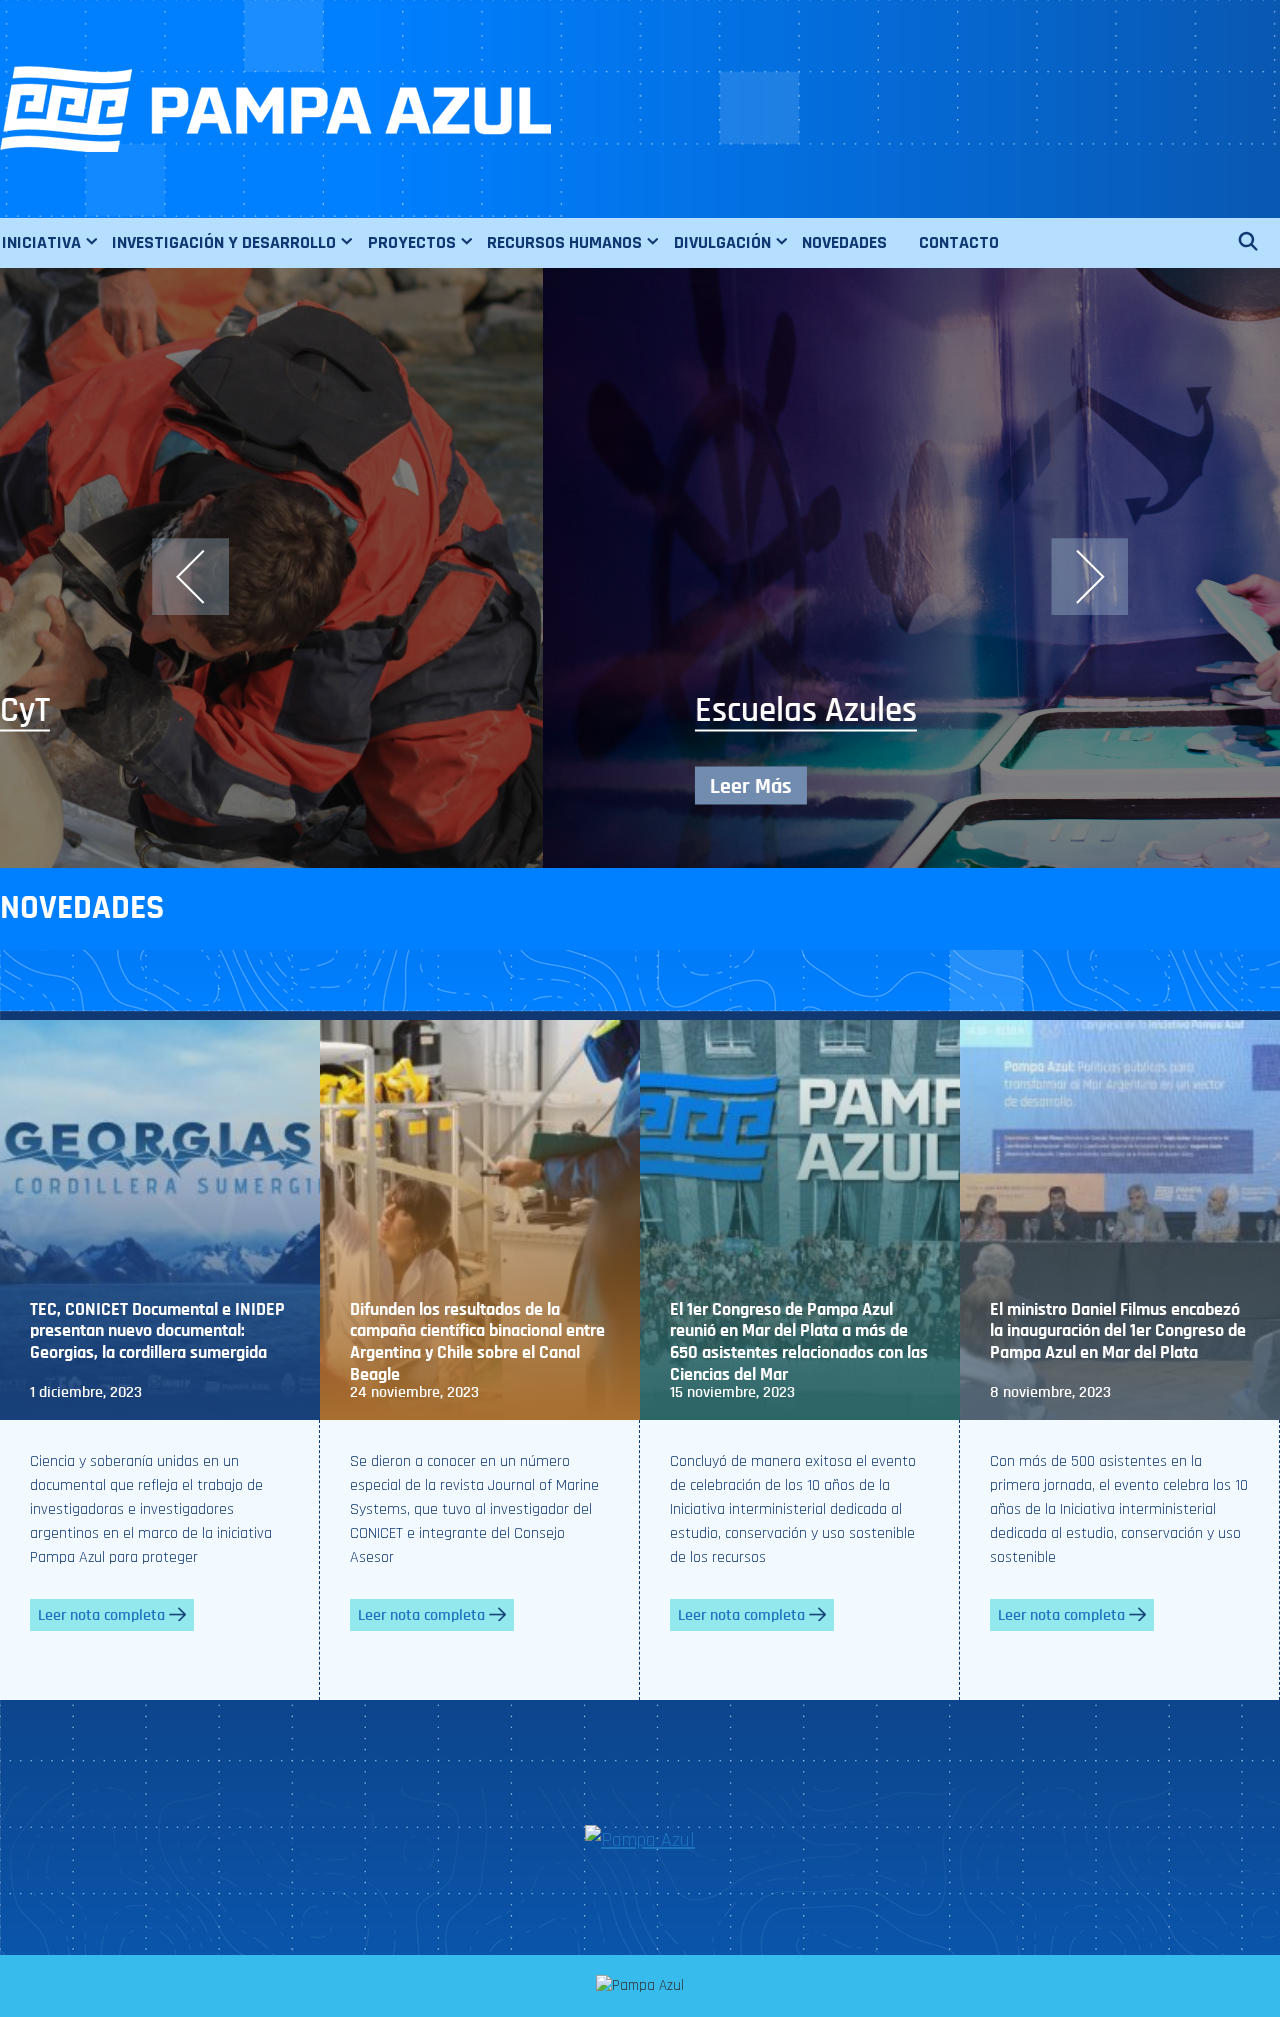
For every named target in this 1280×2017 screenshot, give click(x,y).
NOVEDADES (844, 242)
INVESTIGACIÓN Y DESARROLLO (224, 242)
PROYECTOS (412, 242)
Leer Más (208, 786)
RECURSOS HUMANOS (564, 242)
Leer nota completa (101, 1615)
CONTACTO (959, 242)
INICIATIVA (41, 242)
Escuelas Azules (263, 710)
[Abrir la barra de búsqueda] (1258, 243)
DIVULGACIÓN (722, 242)
